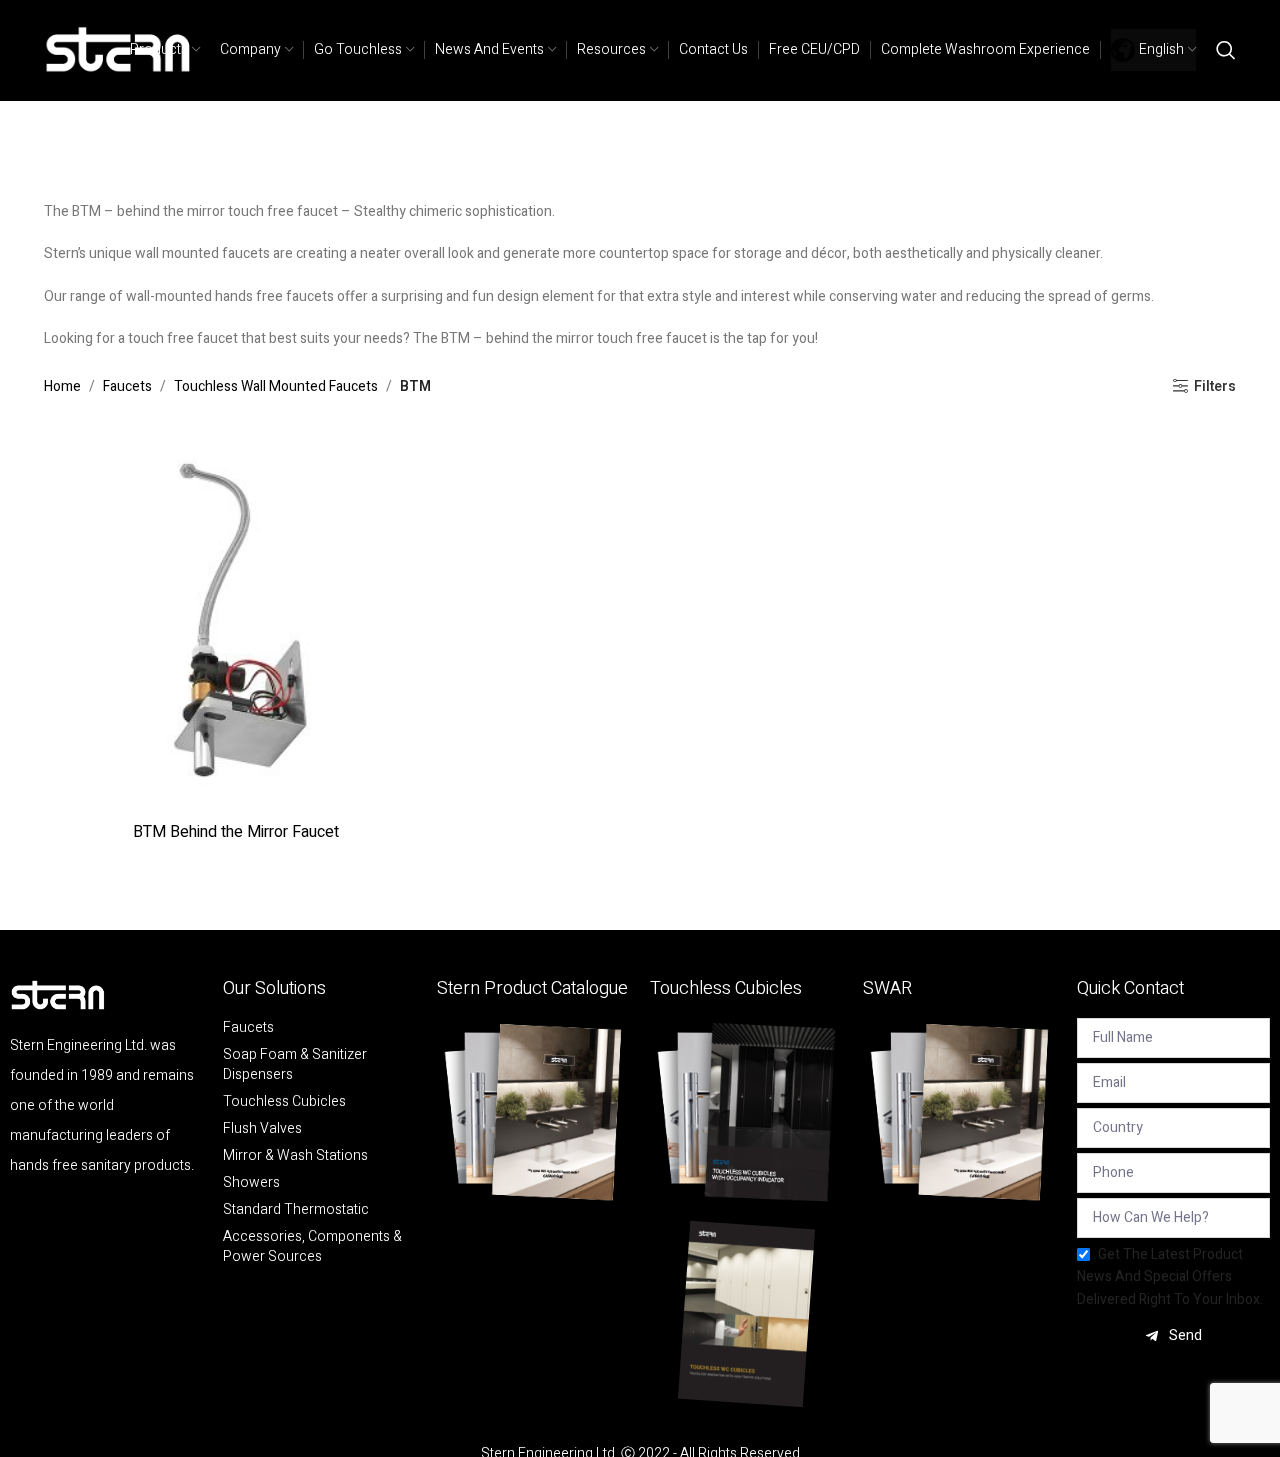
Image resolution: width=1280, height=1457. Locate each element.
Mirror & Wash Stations (295, 1156)
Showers (251, 1183)
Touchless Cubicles (284, 1102)
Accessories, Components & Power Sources (312, 1247)
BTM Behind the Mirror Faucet (236, 832)
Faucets (127, 386)
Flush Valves (262, 1129)
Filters (1215, 386)
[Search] (1226, 50)
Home (62, 386)
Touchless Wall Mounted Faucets (276, 386)
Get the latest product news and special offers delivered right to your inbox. (1170, 1277)
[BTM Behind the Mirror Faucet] (236, 620)
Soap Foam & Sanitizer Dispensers (295, 1065)
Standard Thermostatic (296, 1210)
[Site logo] (119, 49)
